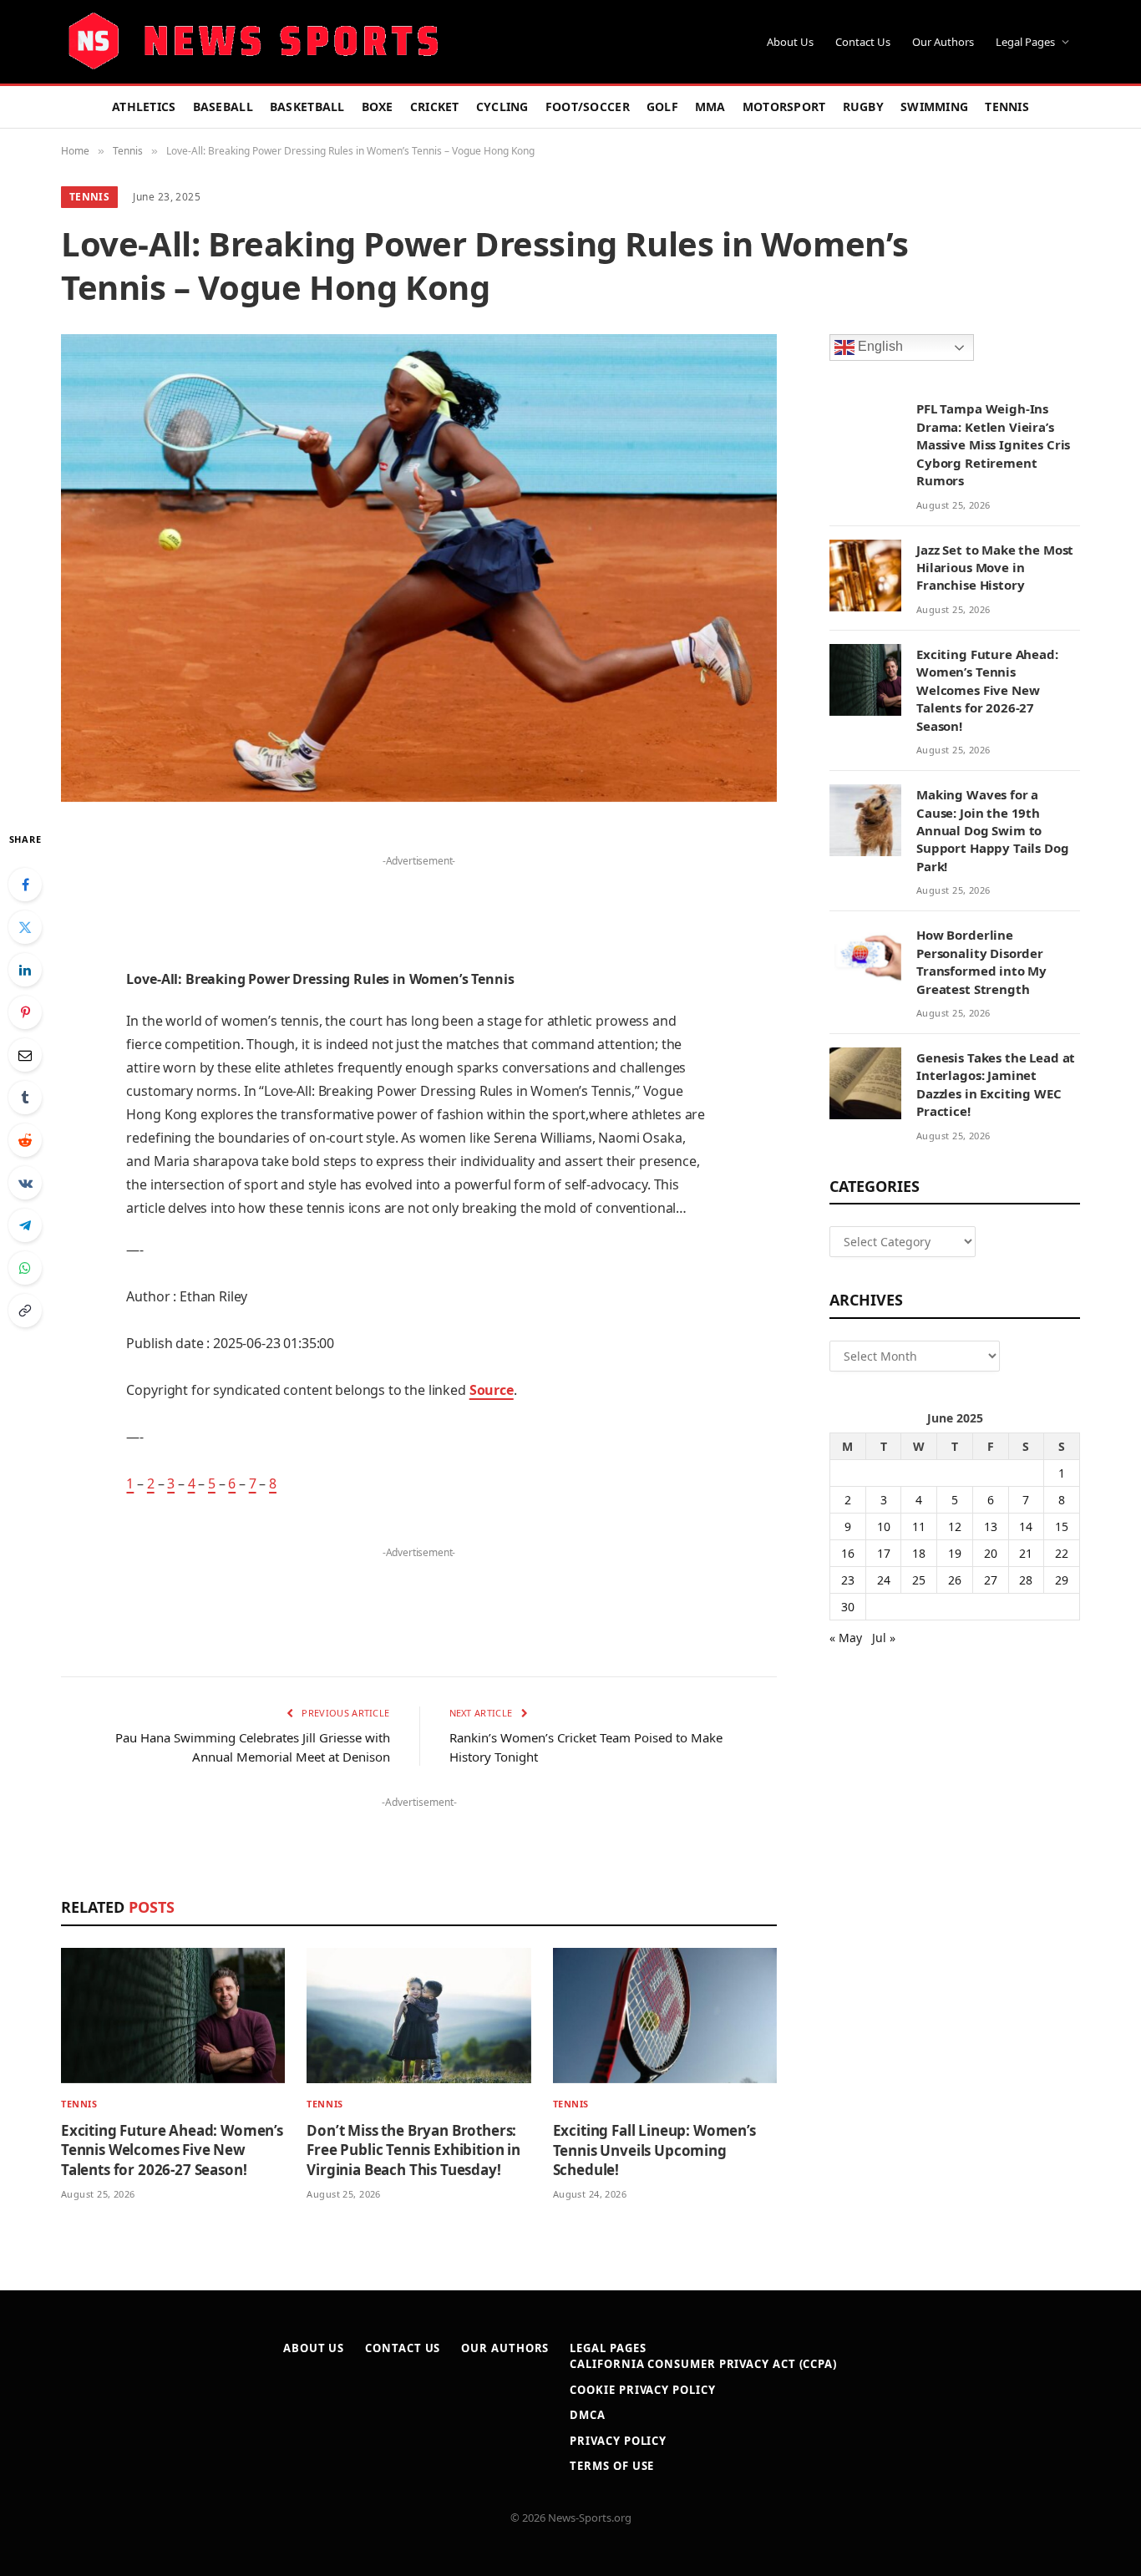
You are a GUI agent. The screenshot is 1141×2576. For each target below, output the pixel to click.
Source (492, 1390)
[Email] (25, 1055)
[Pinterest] (25, 1012)
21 (1026, 1553)
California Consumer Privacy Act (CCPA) (703, 2364)
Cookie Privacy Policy (642, 2390)
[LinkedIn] (25, 970)
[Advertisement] (418, 897)
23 (848, 1580)
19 (955, 1553)
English (879, 347)
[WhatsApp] (25, 1268)
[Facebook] (25, 885)
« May (846, 1638)
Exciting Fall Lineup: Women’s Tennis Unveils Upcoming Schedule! (654, 2150)
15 (1062, 1526)
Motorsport (784, 106)
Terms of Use (612, 2466)
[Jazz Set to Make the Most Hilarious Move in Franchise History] (865, 576)
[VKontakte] (25, 1183)
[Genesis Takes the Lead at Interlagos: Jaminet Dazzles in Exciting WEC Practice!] (865, 1083)
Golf (662, 106)
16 (848, 1553)
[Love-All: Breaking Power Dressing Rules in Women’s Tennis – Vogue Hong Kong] (419, 568)
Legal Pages (1025, 42)
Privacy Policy (618, 2441)
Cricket (435, 106)
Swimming (934, 106)
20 (991, 1553)
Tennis (1007, 106)
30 (848, 1607)
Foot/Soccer (588, 106)
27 (991, 1580)
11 (919, 1526)
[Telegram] (25, 1225)
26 (955, 1580)
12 (955, 1526)
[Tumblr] (25, 1098)
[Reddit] (25, 1140)
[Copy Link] (25, 1311)
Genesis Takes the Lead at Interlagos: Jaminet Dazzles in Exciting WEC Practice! (996, 1084)
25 (919, 1580)
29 (1062, 1580)
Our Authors (943, 42)
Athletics (144, 106)
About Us (790, 42)
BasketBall (307, 106)
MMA (710, 106)
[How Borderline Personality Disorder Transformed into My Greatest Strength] (865, 961)
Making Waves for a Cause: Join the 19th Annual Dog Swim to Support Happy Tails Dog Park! (993, 830)
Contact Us (863, 42)
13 (991, 1526)
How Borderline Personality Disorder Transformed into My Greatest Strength (981, 961)
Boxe (378, 106)
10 (884, 1526)
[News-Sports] (253, 42)
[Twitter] (25, 927)
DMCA (588, 2415)
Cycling (502, 106)
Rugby (863, 106)
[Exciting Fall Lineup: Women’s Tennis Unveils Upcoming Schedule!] (665, 2016)
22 (1062, 1553)
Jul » (884, 1638)
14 (1026, 1526)
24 (884, 1580)
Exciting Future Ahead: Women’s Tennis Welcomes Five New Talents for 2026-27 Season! (172, 2150)
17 (884, 1553)
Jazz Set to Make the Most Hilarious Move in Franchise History (995, 568)
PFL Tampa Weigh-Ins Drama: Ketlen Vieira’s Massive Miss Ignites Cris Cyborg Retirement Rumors (993, 444)
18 (919, 1553)
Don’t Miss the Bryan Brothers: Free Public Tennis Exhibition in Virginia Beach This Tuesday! (413, 2150)
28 (1026, 1580)
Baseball (223, 106)
